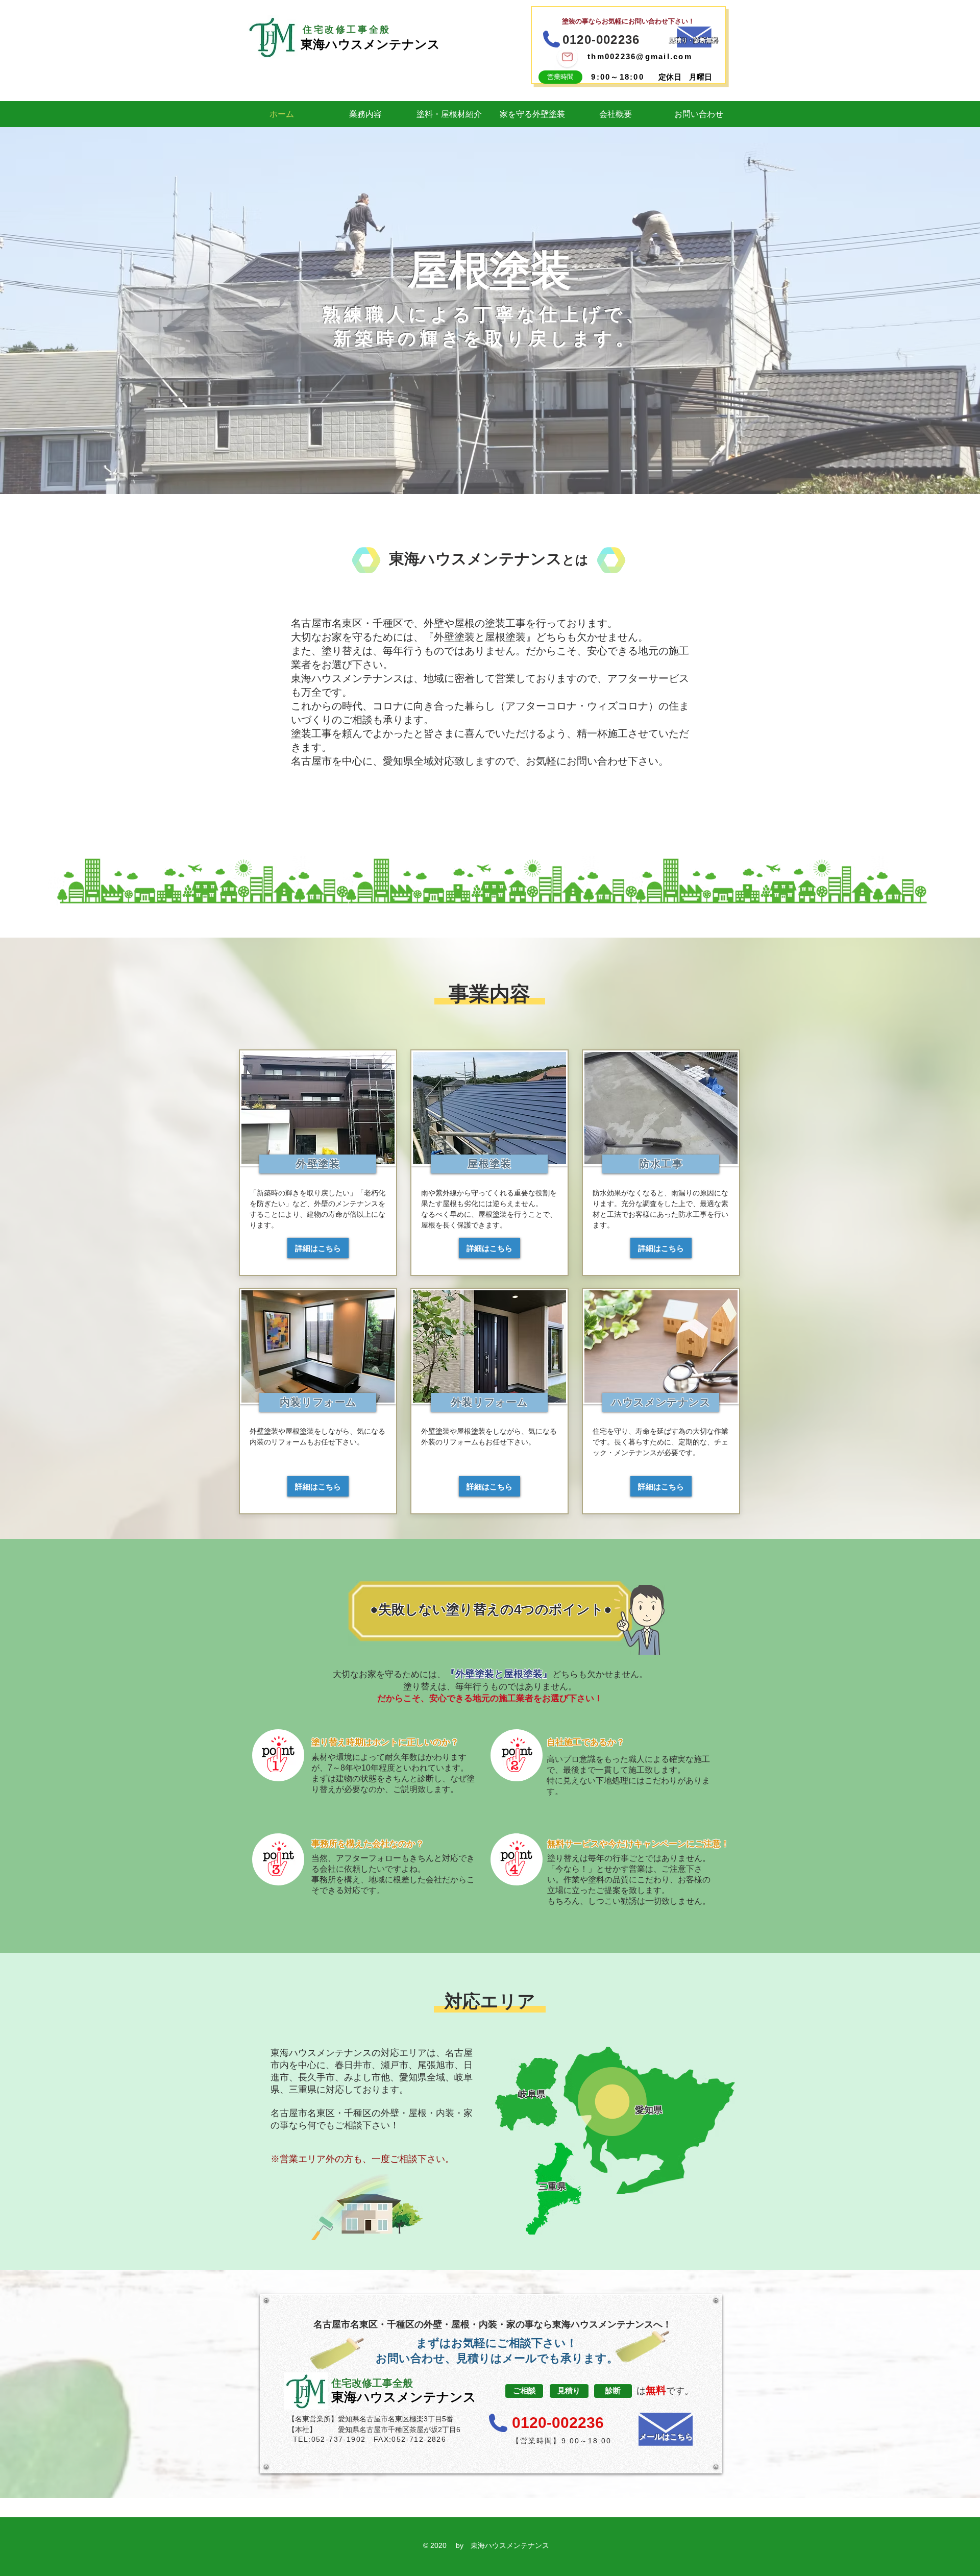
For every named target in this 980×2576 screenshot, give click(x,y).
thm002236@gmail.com (640, 56)
